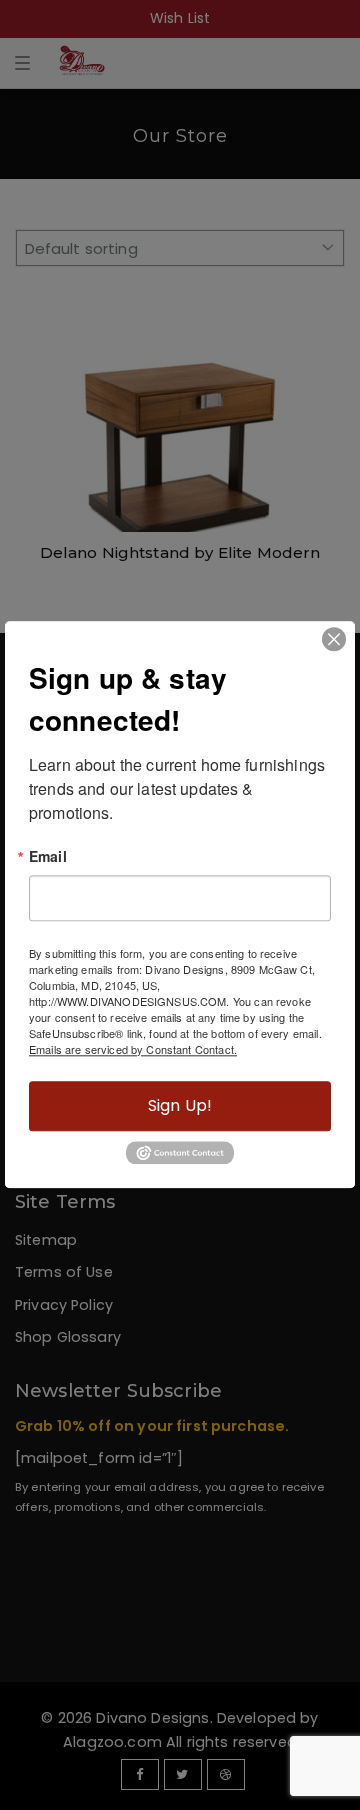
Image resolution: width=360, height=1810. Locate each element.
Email (48, 856)
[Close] (334, 639)
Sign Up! (180, 1105)
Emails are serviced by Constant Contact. (133, 1049)
